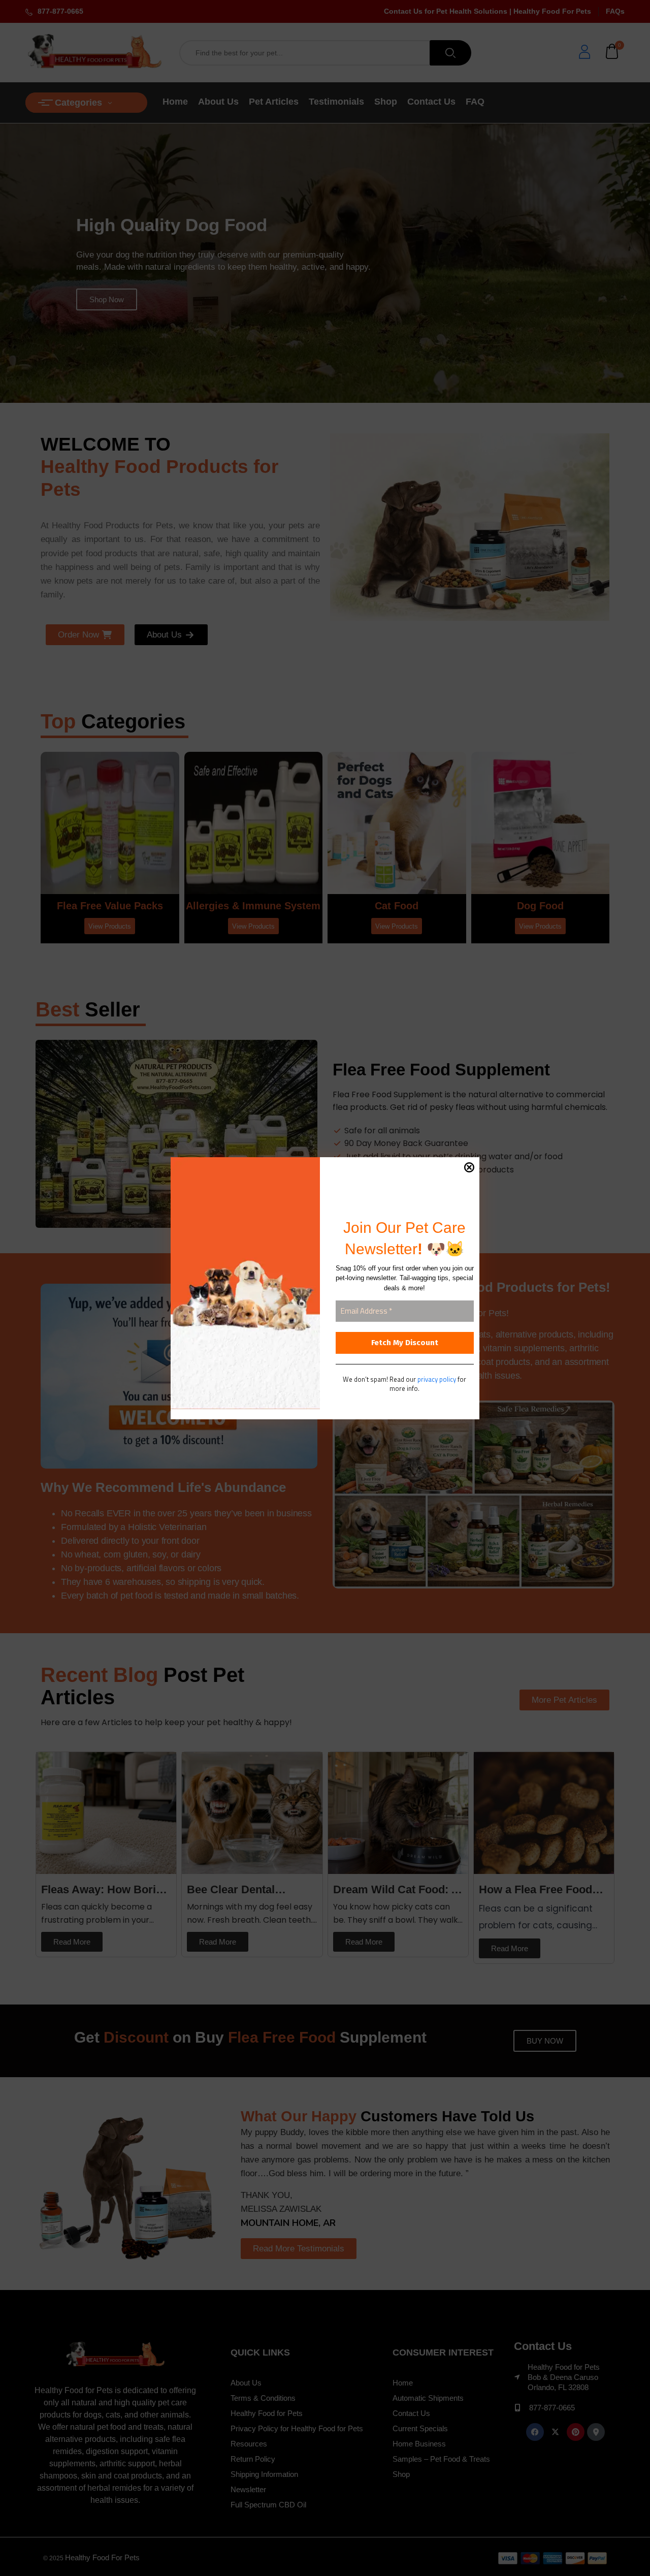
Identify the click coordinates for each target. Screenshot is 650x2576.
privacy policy (437, 1379)
